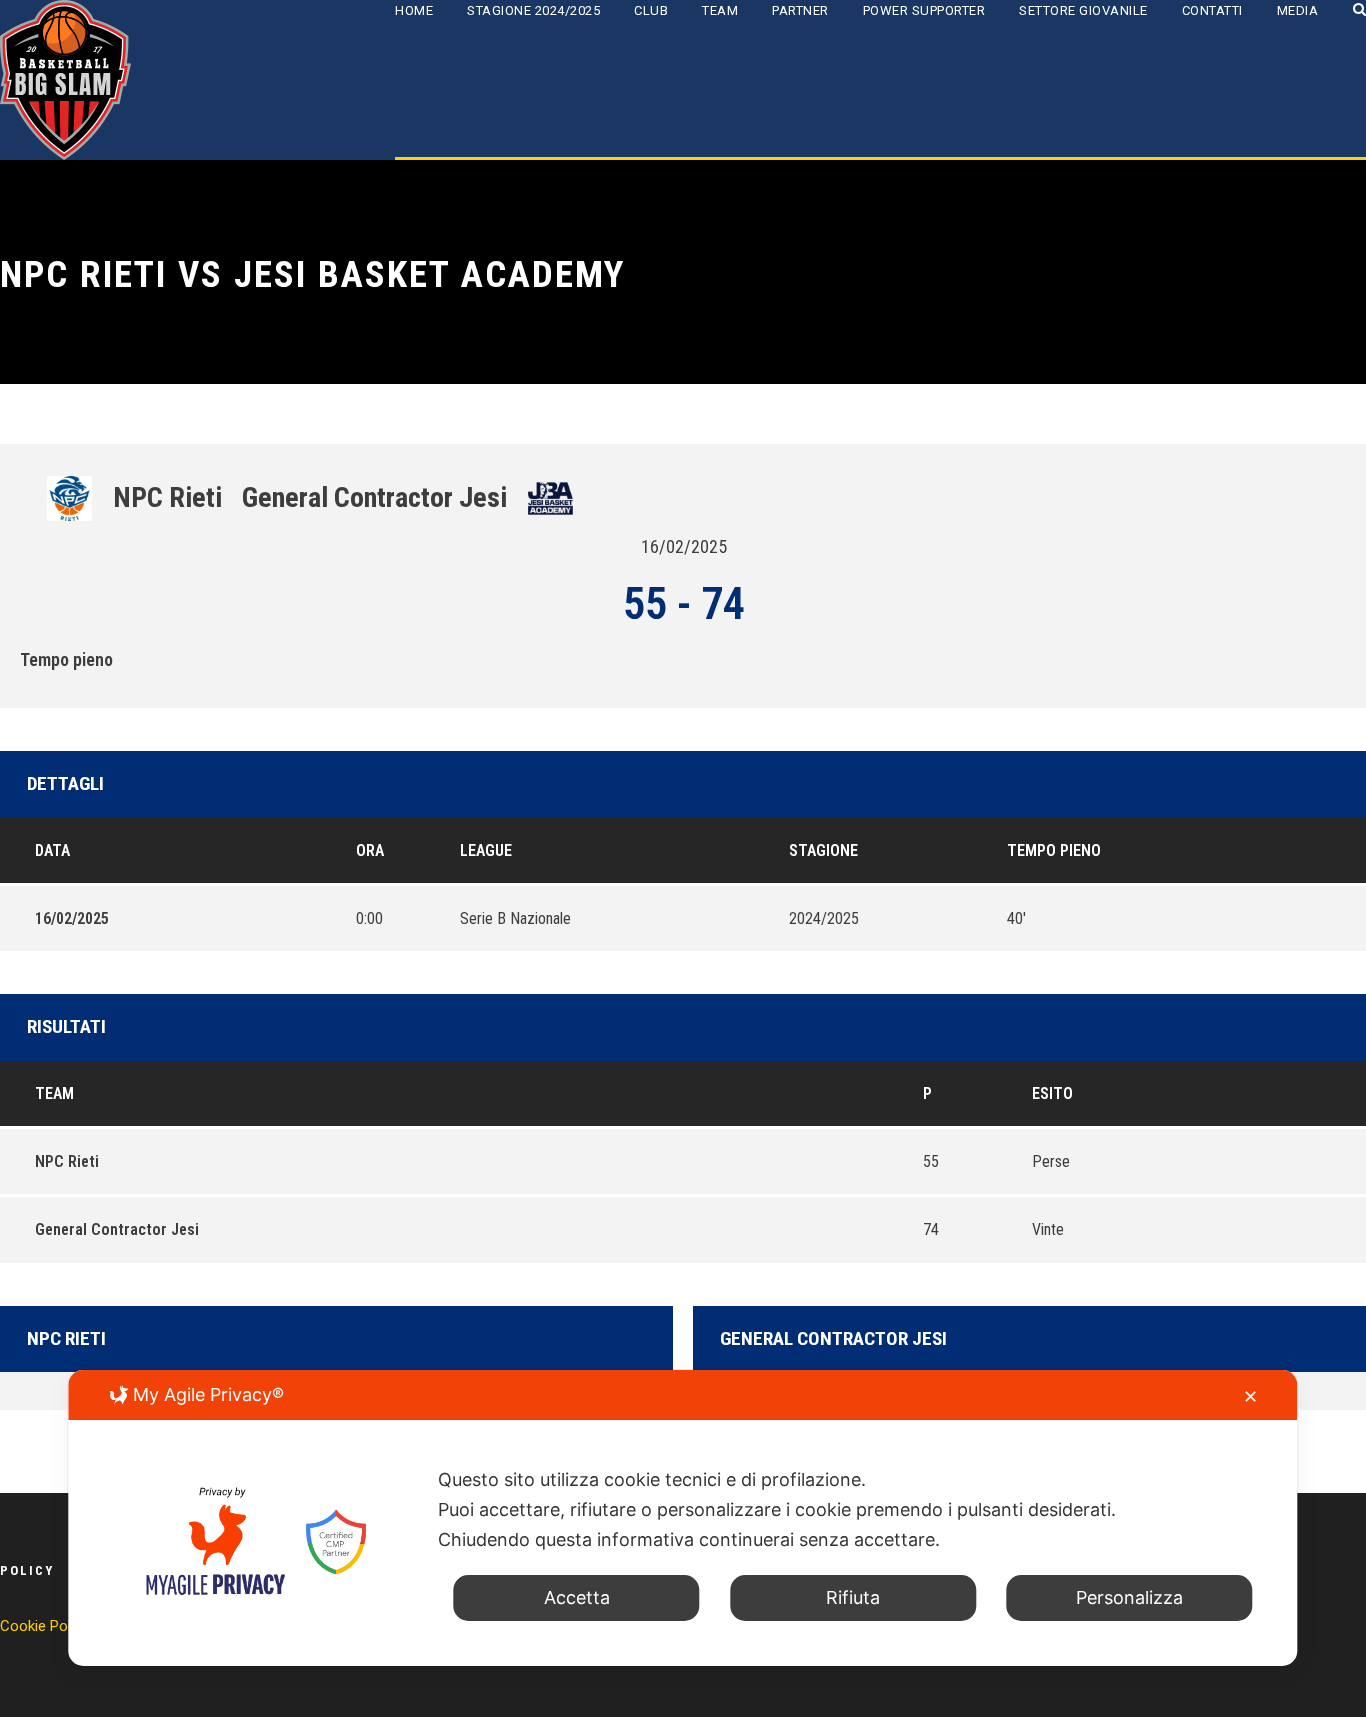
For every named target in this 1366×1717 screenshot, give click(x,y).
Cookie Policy (44, 1626)
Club (651, 10)
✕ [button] (1250, 1396)
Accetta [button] (577, 1597)
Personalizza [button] (1129, 1597)
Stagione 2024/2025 (533, 10)
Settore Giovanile (1083, 10)
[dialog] (682, 1518)
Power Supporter (924, 10)
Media (1298, 10)
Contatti (1212, 10)
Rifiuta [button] (853, 1597)
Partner (800, 10)
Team (720, 10)
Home (414, 10)
